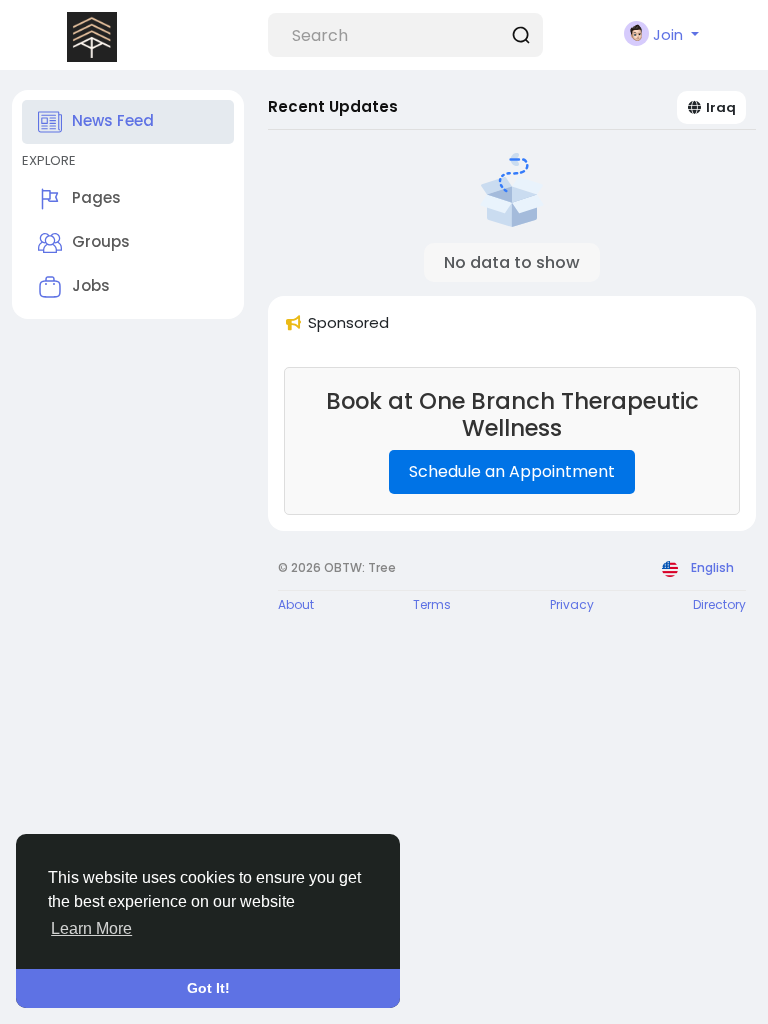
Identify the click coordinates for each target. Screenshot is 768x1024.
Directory (719, 604)
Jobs (91, 285)
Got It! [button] (208, 988)
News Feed (113, 120)
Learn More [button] (91, 928)
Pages (96, 197)
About (296, 604)
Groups (101, 241)
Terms (432, 604)
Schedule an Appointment (512, 471)
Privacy (572, 604)
